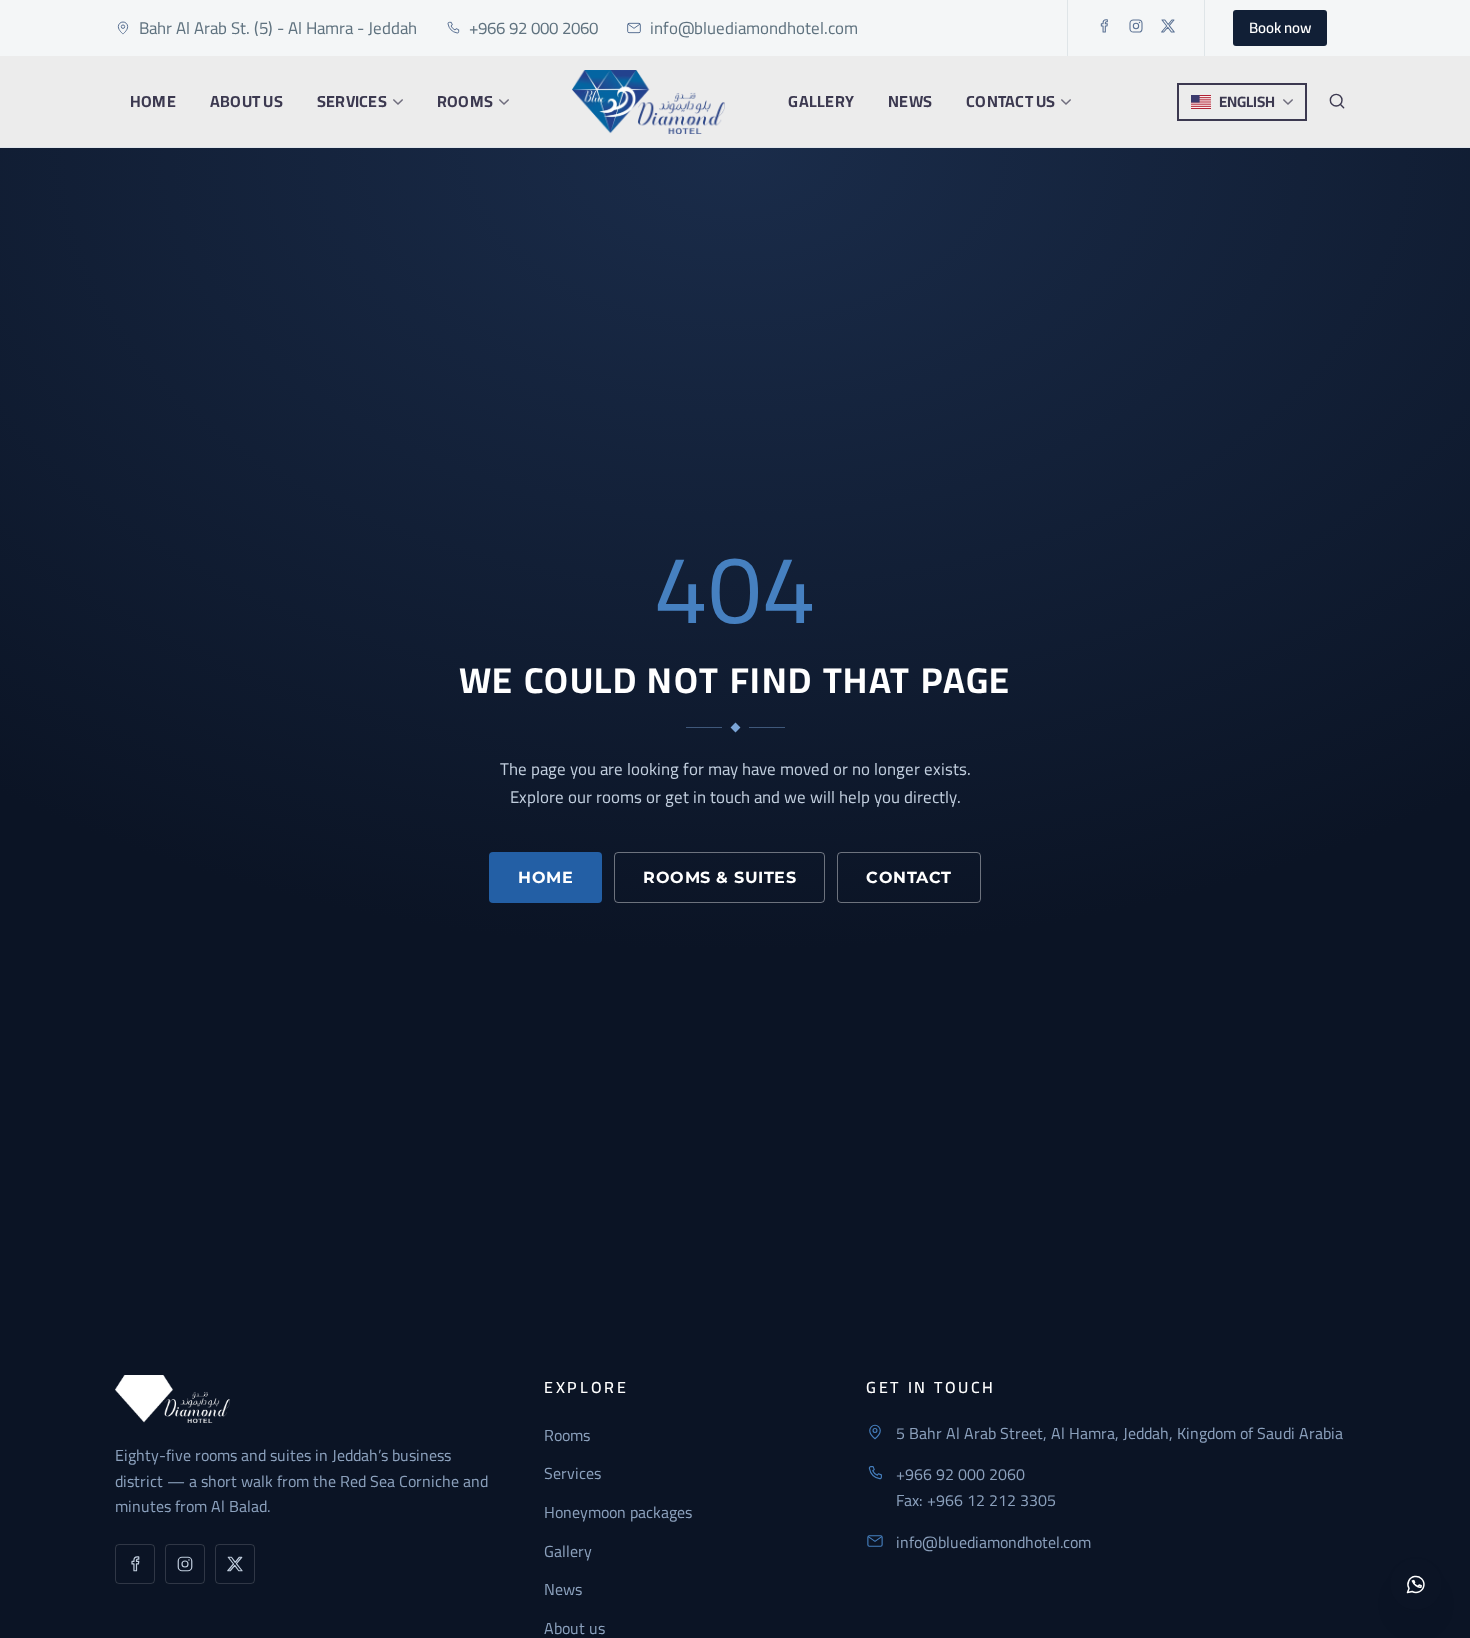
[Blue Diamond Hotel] (648, 101)
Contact (908, 877)
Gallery (821, 101)
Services (352, 101)
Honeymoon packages (618, 1512)
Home (153, 101)
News (910, 101)
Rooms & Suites (719, 877)
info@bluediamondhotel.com (754, 28)
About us (246, 101)
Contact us (1010, 101)
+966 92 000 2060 (533, 28)
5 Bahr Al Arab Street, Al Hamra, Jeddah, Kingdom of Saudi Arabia (1119, 1433)
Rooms (465, 101)
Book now (1280, 27)
